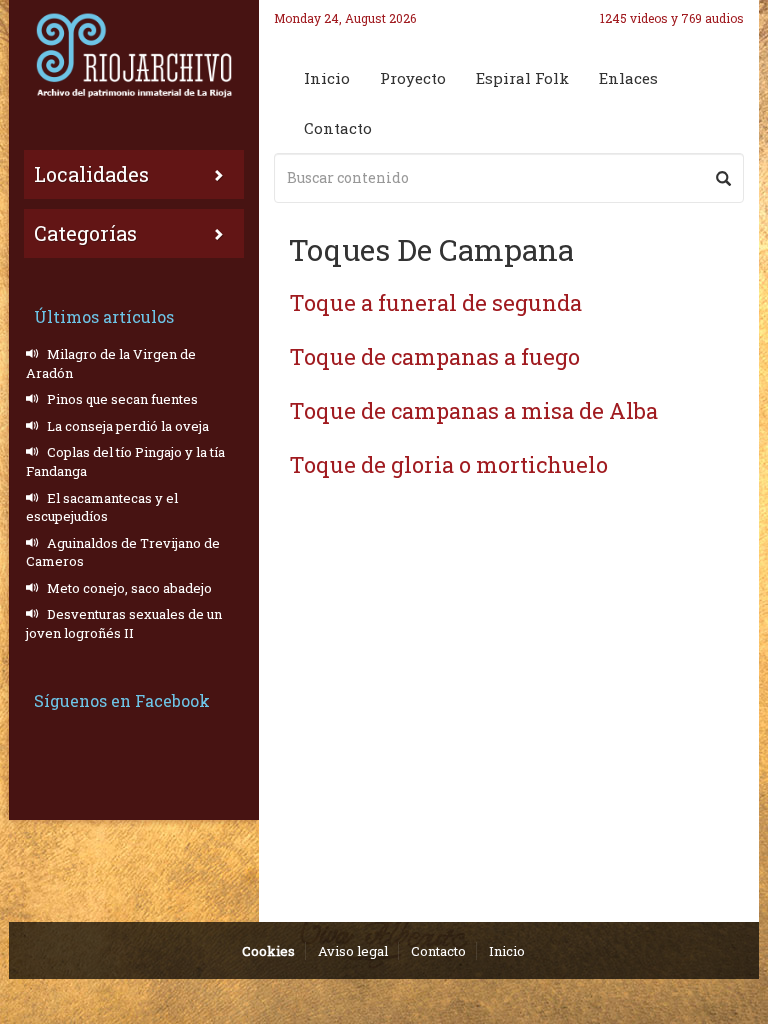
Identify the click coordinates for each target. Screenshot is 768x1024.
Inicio (327, 78)
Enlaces (628, 78)
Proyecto (413, 78)
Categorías (85, 233)
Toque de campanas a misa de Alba (473, 410)
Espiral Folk (522, 78)
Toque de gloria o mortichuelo (448, 464)
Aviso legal (353, 951)
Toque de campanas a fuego (434, 356)
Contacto (338, 128)
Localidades (91, 174)
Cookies (268, 951)
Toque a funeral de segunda (435, 302)
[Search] (723, 178)
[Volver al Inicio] (134, 55)
